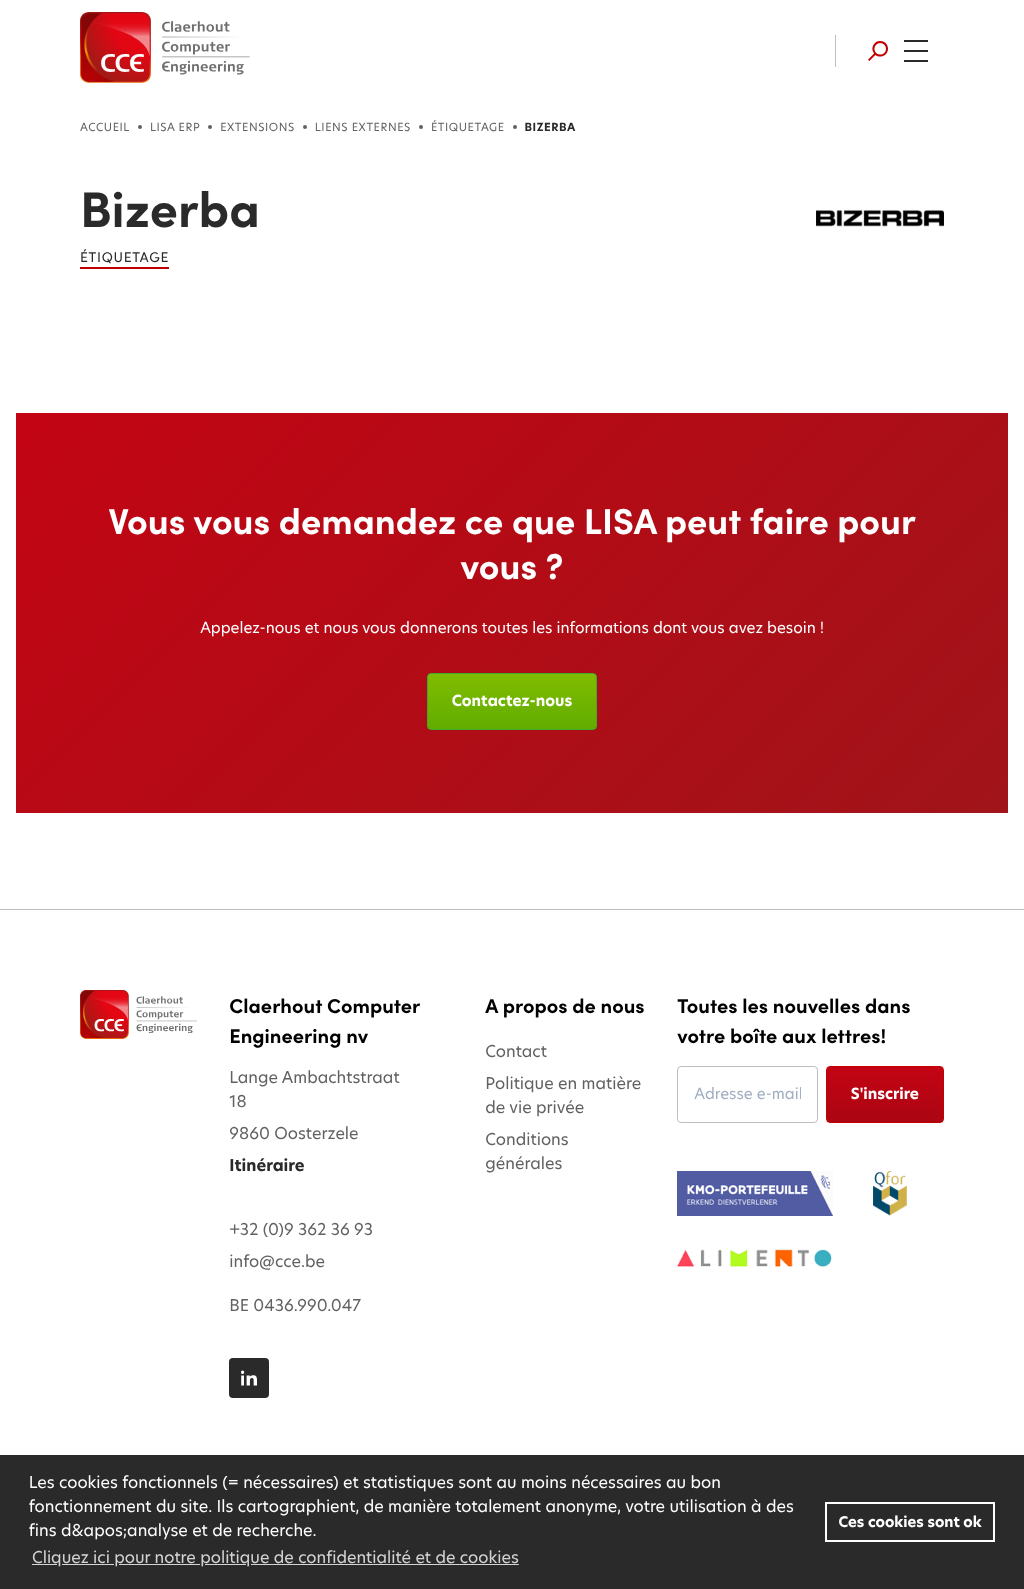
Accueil (105, 127)
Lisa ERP (175, 127)
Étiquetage (468, 127)
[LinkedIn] (249, 1378)
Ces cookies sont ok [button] (910, 1522)
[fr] (165, 47)
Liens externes (363, 127)
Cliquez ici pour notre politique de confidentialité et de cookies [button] (275, 1557)
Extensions (257, 127)
